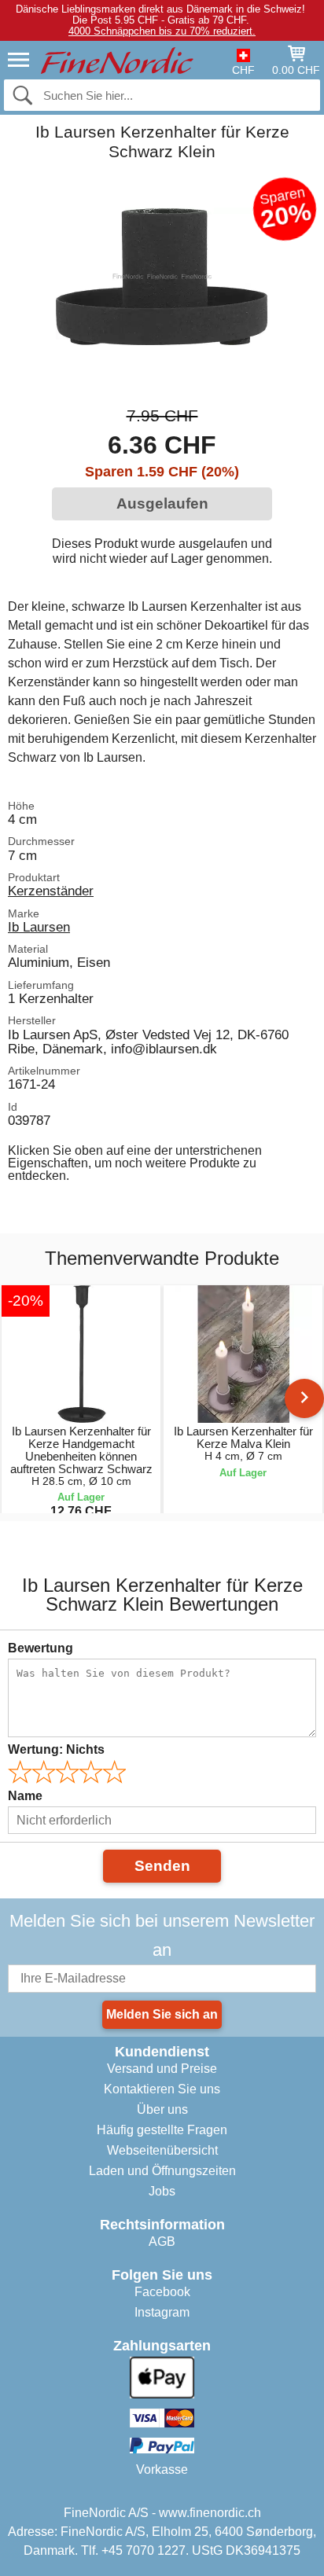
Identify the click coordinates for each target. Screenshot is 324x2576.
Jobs (162, 2191)
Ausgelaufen (162, 503)
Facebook (162, 2292)
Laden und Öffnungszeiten (162, 2171)
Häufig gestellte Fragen (162, 2130)
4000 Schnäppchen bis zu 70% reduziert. (162, 31)
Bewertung (40, 1648)
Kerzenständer (51, 891)
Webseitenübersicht (162, 2150)
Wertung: (56, 1749)
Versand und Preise (162, 2069)
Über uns (162, 2109)
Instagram (162, 2312)
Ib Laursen (39, 927)
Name (25, 1796)
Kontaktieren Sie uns (162, 2089)
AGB (162, 2242)
